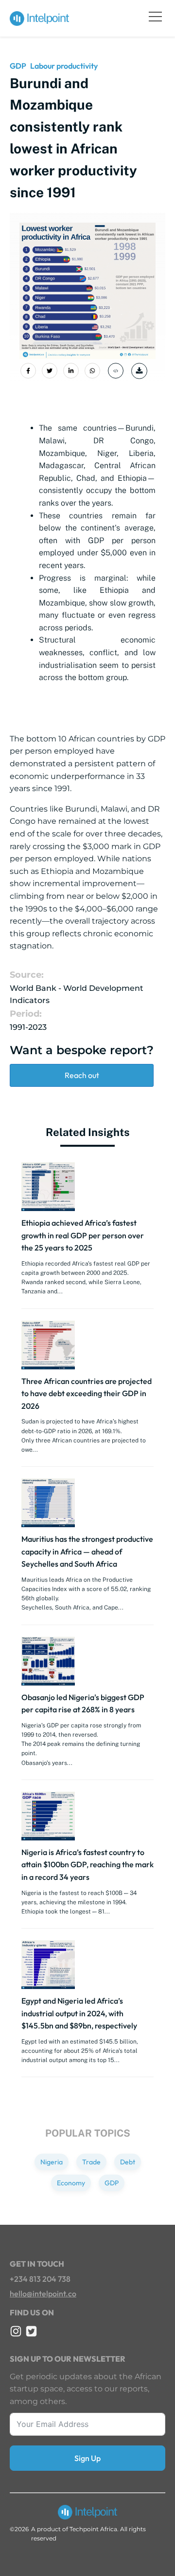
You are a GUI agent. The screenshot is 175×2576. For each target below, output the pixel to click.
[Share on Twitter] (50, 371)
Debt (128, 2162)
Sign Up (87, 2458)
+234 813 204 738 (40, 2279)
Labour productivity (64, 66)
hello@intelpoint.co (43, 2293)
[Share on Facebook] (28, 371)
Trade (91, 2162)
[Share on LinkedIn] (71, 371)
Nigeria (52, 2162)
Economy (71, 2183)
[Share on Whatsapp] (92, 371)
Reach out (82, 1075)
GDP (18, 66)
